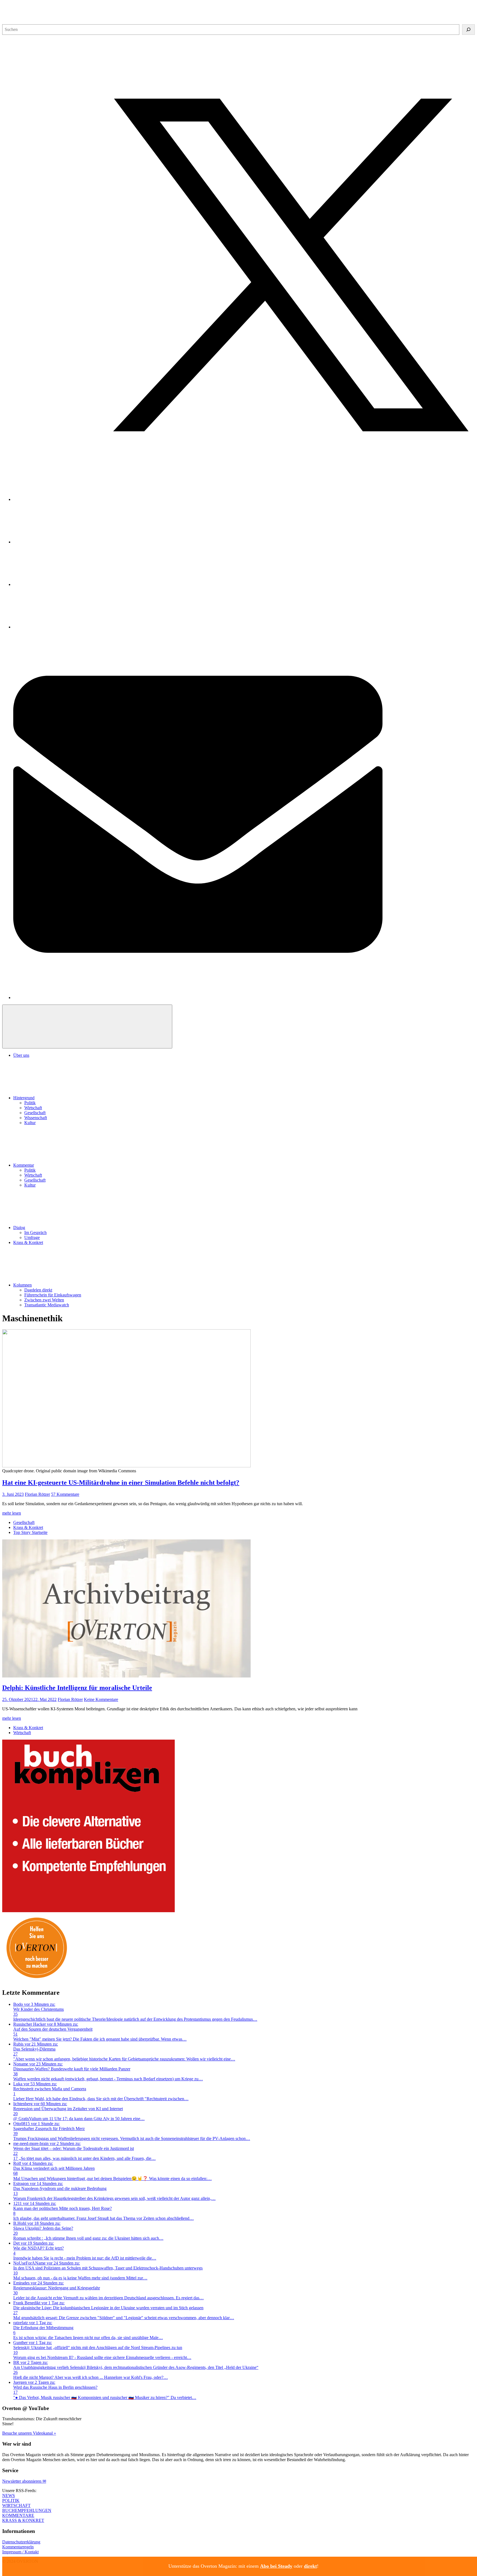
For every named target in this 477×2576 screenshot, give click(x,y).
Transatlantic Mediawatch (47, 1305)
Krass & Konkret (28, 1242)
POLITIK (11, 2500)
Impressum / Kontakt (20, 2552)
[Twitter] (244, 499)
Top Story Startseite (30, 1532)
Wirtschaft (33, 1108)
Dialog (19, 1228)
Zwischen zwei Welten (44, 1300)
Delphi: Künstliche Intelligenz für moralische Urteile (77, 1688)
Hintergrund (24, 1098)
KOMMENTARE (18, 2515)
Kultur (30, 1123)
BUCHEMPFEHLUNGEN (27, 2510)
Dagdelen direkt (38, 1290)
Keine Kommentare (101, 1699)
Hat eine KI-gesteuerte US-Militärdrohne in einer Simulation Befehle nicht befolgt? (121, 1483)
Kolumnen (22, 1285)
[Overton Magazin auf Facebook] (55, 542)
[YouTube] (55, 584)
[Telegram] (55, 627)
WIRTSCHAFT (16, 2505)
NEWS (9, 2496)
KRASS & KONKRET (23, 2520)
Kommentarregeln (18, 2547)
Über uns (21, 1055)
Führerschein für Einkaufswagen (53, 1295)
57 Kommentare (65, 1494)
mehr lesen (12, 1513)
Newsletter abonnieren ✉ (24, 2481)
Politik (30, 1103)
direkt (310, 2566)
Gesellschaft (35, 1113)
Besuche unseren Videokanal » (29, 2433)
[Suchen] (468, 30)
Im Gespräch (35, 1232)
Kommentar (24, 1165)
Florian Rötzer (37, 1494)
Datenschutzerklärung (21, 2542)
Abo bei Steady (276, 2566)
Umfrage (32, 1237)
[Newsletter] (244, 998)
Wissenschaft (36, 1118)
